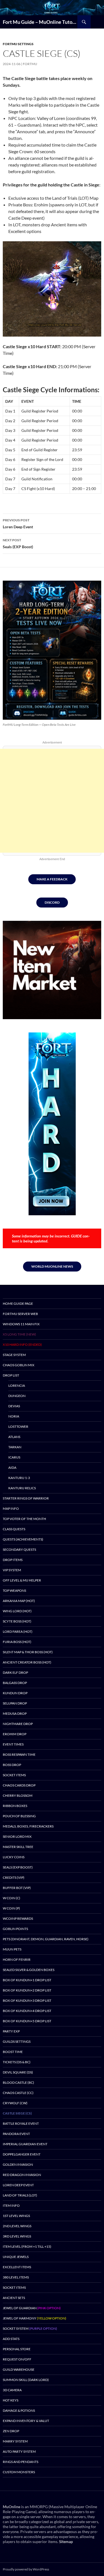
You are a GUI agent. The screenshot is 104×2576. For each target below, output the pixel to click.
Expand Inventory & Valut (26, 2421)
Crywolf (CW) (15, 2103)
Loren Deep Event (18, 524)
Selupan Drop (15, 1703)
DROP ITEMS (13, 1560)
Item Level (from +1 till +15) (27, 2246)
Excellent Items (17, 2267)
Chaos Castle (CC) (18, 2093)
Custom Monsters (19, 2472)
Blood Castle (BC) (18, 2082)
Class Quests (14, 1529)
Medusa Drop (15, 1714)
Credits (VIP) (14, 1877)
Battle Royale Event (21, 2123)
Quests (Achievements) (23, 1539)
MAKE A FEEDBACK (52, 879)
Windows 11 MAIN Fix (21, 1324)
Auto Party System (19, 2451)
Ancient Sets (14, 2298)
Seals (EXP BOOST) (18, 1867)
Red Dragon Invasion (22, 2175)
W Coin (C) (12, 1898)
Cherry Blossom (18, 1795)
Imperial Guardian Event (25, 2144)
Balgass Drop (15, 1683)
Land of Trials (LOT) (20, 2195)
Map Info (11, 1509)
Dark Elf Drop (15, 1673)
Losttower (18, 1427)
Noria (14, 1416)
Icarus (14, 1457)
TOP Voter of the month (24, 1519)
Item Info (11, 2205)
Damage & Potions (19, 2410)
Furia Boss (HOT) (17, 1642)
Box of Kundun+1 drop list (27, 1980)
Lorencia (17, 1386)
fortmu (30, 64)
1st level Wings (16, 2216)
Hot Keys (11, 2400)
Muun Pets (12, 1949)
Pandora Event (16, 2134)
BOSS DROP (12, 1765)
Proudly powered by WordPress (26, 2569)
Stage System (14, 1355)
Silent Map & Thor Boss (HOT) (28, 1652)
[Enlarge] (93, 588)
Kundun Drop (15, 1693)
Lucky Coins (14, 1857)
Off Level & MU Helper (22, 1580)
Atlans (14, 1437)
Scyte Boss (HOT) (17, 1621)
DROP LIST (11, 1375)
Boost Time (13, 2052)
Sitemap (66, 2542)
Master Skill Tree (18, 1847)
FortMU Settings (18, 44)
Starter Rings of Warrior (26, 1498)
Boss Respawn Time (19, 1755)
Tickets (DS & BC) (17, 2062)
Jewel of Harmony (35, 2318)
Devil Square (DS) (18, 2072)
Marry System (15, 2441)
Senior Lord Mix (17, 1836)
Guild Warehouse (19, 2369)
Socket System (30, 2328)
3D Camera (12, 2390)
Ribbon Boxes (15, 1806)
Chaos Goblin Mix (19, 1365)
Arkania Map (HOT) (19, 1601)
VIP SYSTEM (12, 1570)
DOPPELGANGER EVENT (22, 2154)
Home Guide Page (18, 1304)
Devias (14, 1406)
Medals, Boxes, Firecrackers (28, 1826)
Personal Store (17, 2349)
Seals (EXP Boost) (18, 544)
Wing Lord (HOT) (17, 1611)
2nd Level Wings (17, 2226)
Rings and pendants (21, 2462)
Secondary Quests (19, 1550)
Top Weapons (14, 1591)
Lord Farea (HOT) (18, 1632)
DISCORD (52, 902)
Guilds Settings (17, 2041)
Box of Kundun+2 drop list (27, 1990)
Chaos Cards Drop (19, 1785)
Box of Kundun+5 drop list (27, 2021)
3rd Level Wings (17, 2236)
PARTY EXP (11, 2031)
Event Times (13, 1744)
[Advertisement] (52, 801)
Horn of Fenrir (17, 1959)
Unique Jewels (16, 2257)
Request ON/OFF (17, 2359)
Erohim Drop (15, 1734)
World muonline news (52, 1266)
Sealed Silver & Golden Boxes (29, 1970)
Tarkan (15, 1447)
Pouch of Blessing (19, 1816)
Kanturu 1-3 (19, 1478)
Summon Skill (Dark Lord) (26, 2380)
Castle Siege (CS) (17, 2113)
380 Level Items (16, 2277)
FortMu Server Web (20, 1314)
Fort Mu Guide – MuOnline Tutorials (40, 22)
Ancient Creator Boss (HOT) (27, 1662)
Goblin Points (15, 1929)
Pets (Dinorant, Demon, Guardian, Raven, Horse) (46, 1939)
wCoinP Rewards (18, 1918)
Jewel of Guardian (32, 2308)
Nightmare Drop (18, 1724)
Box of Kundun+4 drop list (27, 2011)
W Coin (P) (11, 1908)
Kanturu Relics (22, 1488)
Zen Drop (11, 2431)
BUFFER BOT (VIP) (17, 1888)
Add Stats (11, 2339)
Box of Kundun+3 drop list (27, 2000)
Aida (12, 1468)
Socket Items (14, 1775)
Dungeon (17, 1396)
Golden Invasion (18, 2164)
